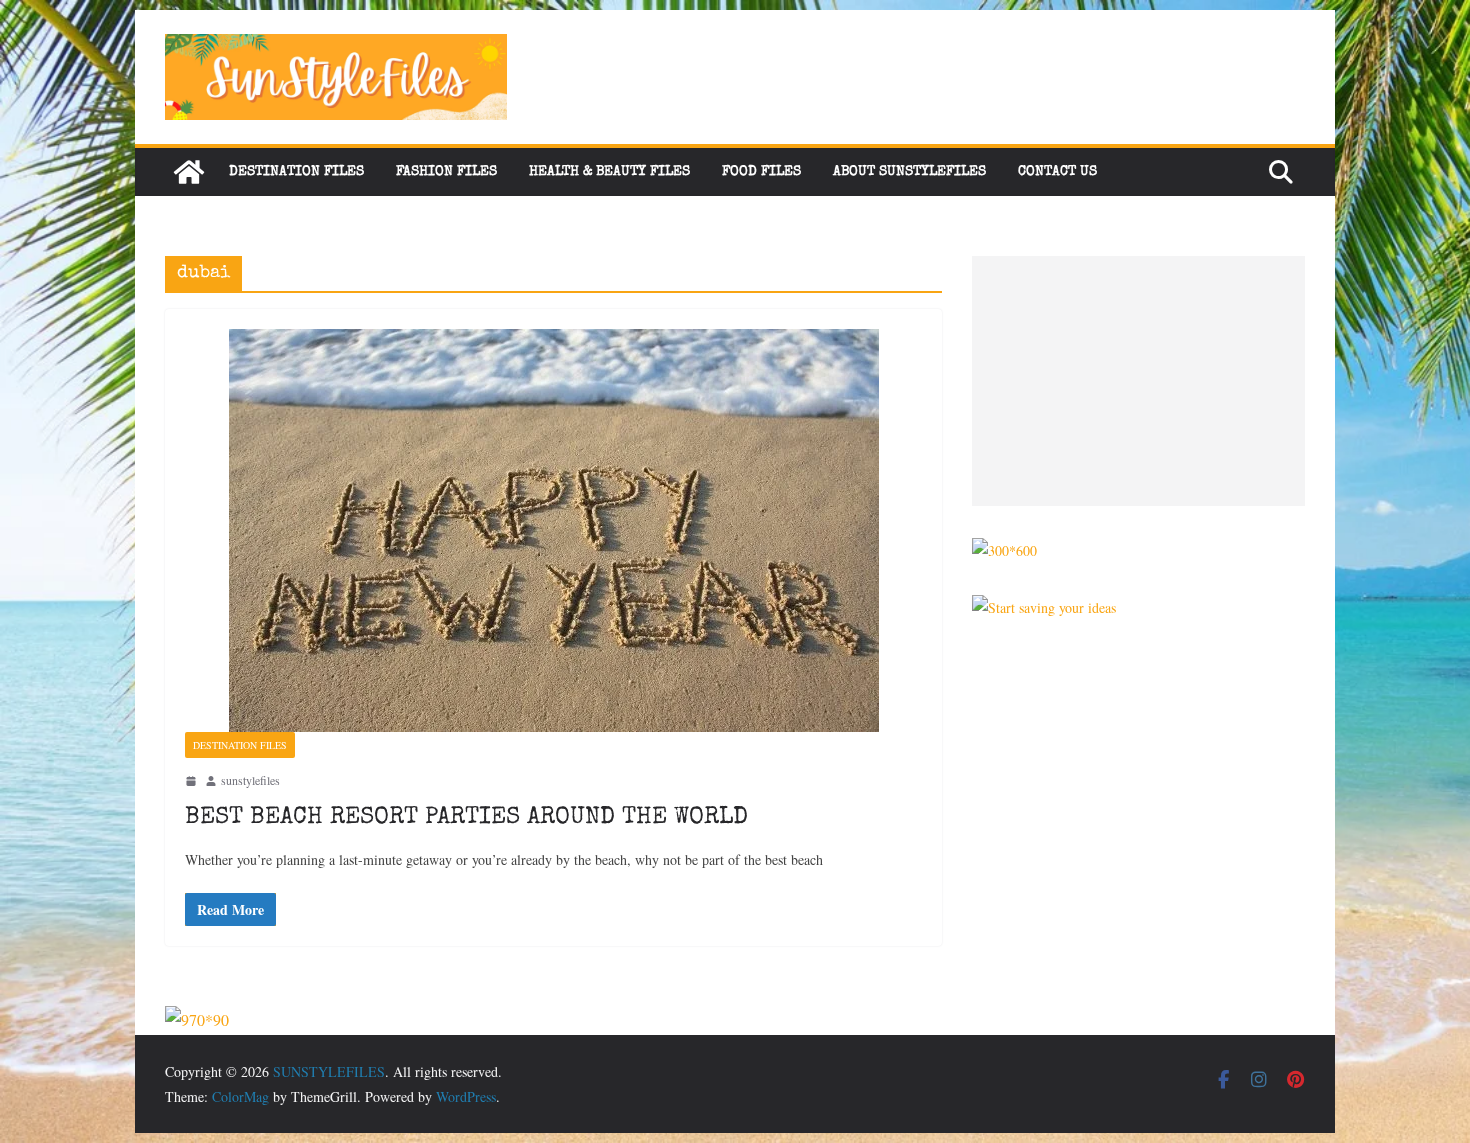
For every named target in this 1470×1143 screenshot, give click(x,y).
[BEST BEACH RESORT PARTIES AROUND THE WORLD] (553, 530)
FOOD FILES (761, 172)
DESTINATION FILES (296, 172)
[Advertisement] (1138, 381)
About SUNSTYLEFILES (909, 172)
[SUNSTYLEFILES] (189, 172)
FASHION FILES (446, 172)
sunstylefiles (250, 780)
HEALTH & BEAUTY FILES (609, 172)
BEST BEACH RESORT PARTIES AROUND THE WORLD (466, 818)
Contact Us (1057, 172)
